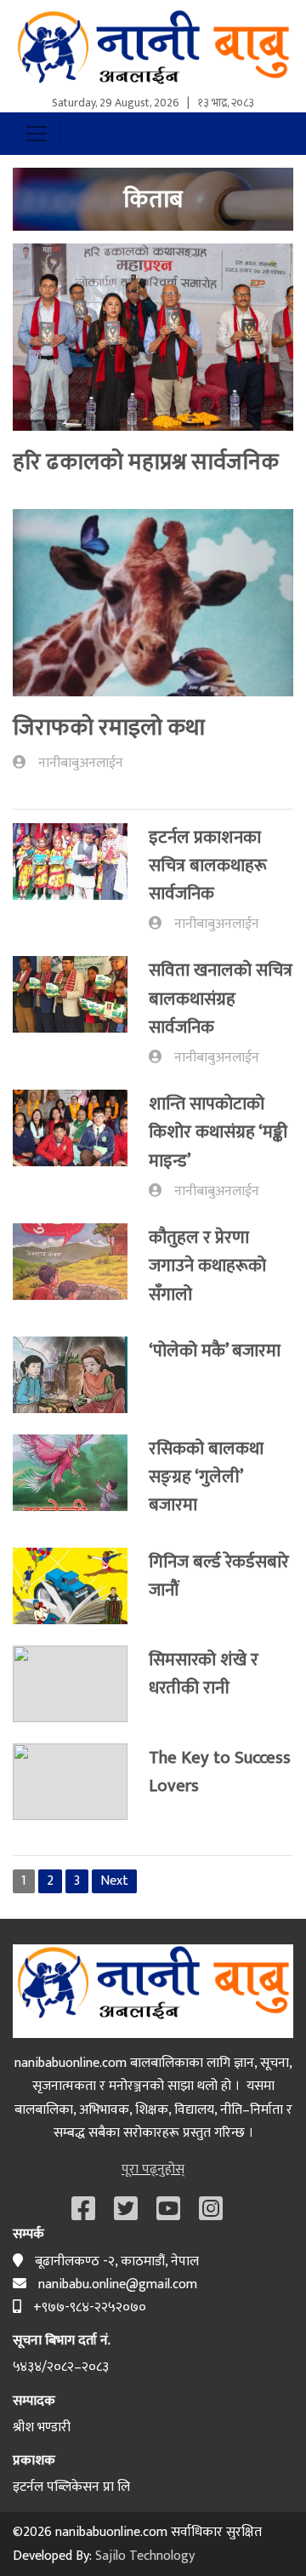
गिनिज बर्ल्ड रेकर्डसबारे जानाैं (219, 1576)
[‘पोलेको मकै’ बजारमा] (81, 1375)
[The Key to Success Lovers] (81, 1782)
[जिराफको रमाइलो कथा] (153, 609)
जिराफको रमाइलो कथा (109, 727)
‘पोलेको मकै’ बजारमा (215, 1351)
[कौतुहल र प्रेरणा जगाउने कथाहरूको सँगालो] (81, 1269)
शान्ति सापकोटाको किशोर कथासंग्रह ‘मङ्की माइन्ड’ (218, 1132)
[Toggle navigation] (37, 134)
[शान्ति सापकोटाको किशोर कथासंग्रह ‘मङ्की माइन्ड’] (81, 1146)
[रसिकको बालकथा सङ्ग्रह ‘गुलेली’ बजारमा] (81, 1480)
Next (114, 1881)
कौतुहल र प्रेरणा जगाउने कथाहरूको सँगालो (207, 1266)
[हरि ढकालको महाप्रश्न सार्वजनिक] (153, 343)
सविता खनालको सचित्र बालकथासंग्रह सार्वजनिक (221, 999)
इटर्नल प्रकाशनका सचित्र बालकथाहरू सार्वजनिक (208, 866)
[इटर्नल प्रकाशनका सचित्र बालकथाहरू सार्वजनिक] (81, 879)
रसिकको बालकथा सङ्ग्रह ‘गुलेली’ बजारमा (206, 1477)
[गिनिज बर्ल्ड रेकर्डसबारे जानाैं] (81, 1586)
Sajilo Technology (145, 2556)
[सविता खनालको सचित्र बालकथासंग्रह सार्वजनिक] (81, 1012)
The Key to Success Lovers (220, 1772)
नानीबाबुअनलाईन (81, 763)
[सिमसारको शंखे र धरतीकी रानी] (81, 1684)
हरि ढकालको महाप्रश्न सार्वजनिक (146, 462)
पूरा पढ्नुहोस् (153, 2170)
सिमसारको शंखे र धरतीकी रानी (204, 1674)
